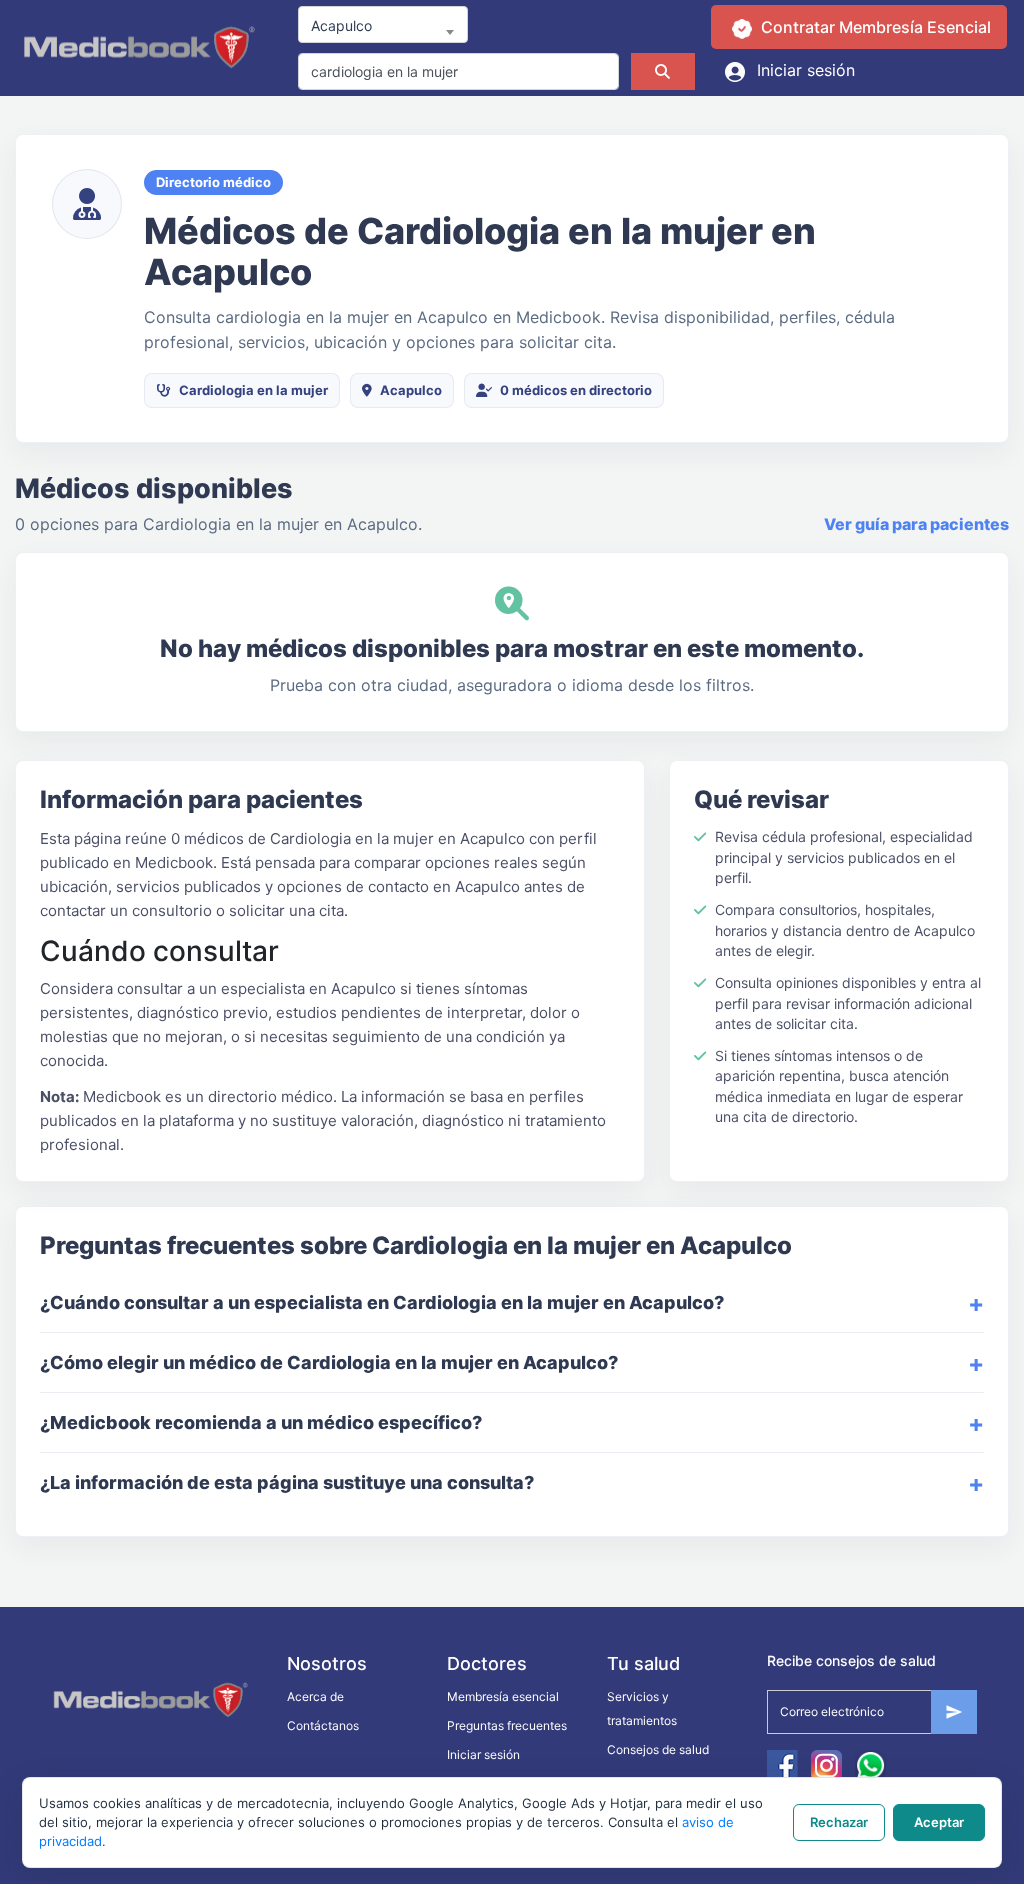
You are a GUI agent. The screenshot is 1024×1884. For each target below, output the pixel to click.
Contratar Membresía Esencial (874, 27)
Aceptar (939, 1822)
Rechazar (839, 1822)
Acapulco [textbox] (341, 25)
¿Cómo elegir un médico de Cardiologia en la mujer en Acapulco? (329, 1362)
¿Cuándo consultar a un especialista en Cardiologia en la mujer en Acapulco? (382, 1302)
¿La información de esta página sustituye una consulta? (287, 1482)
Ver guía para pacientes (916, 524)
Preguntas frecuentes (507, 1725)
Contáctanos (323, 1725)
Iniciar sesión (803, 70)
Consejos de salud (658, 1749)
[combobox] (383, 24)
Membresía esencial (503, 1696)
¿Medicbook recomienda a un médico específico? (261, 1422)
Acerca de (315, 1696)
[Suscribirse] (954, 1712)
